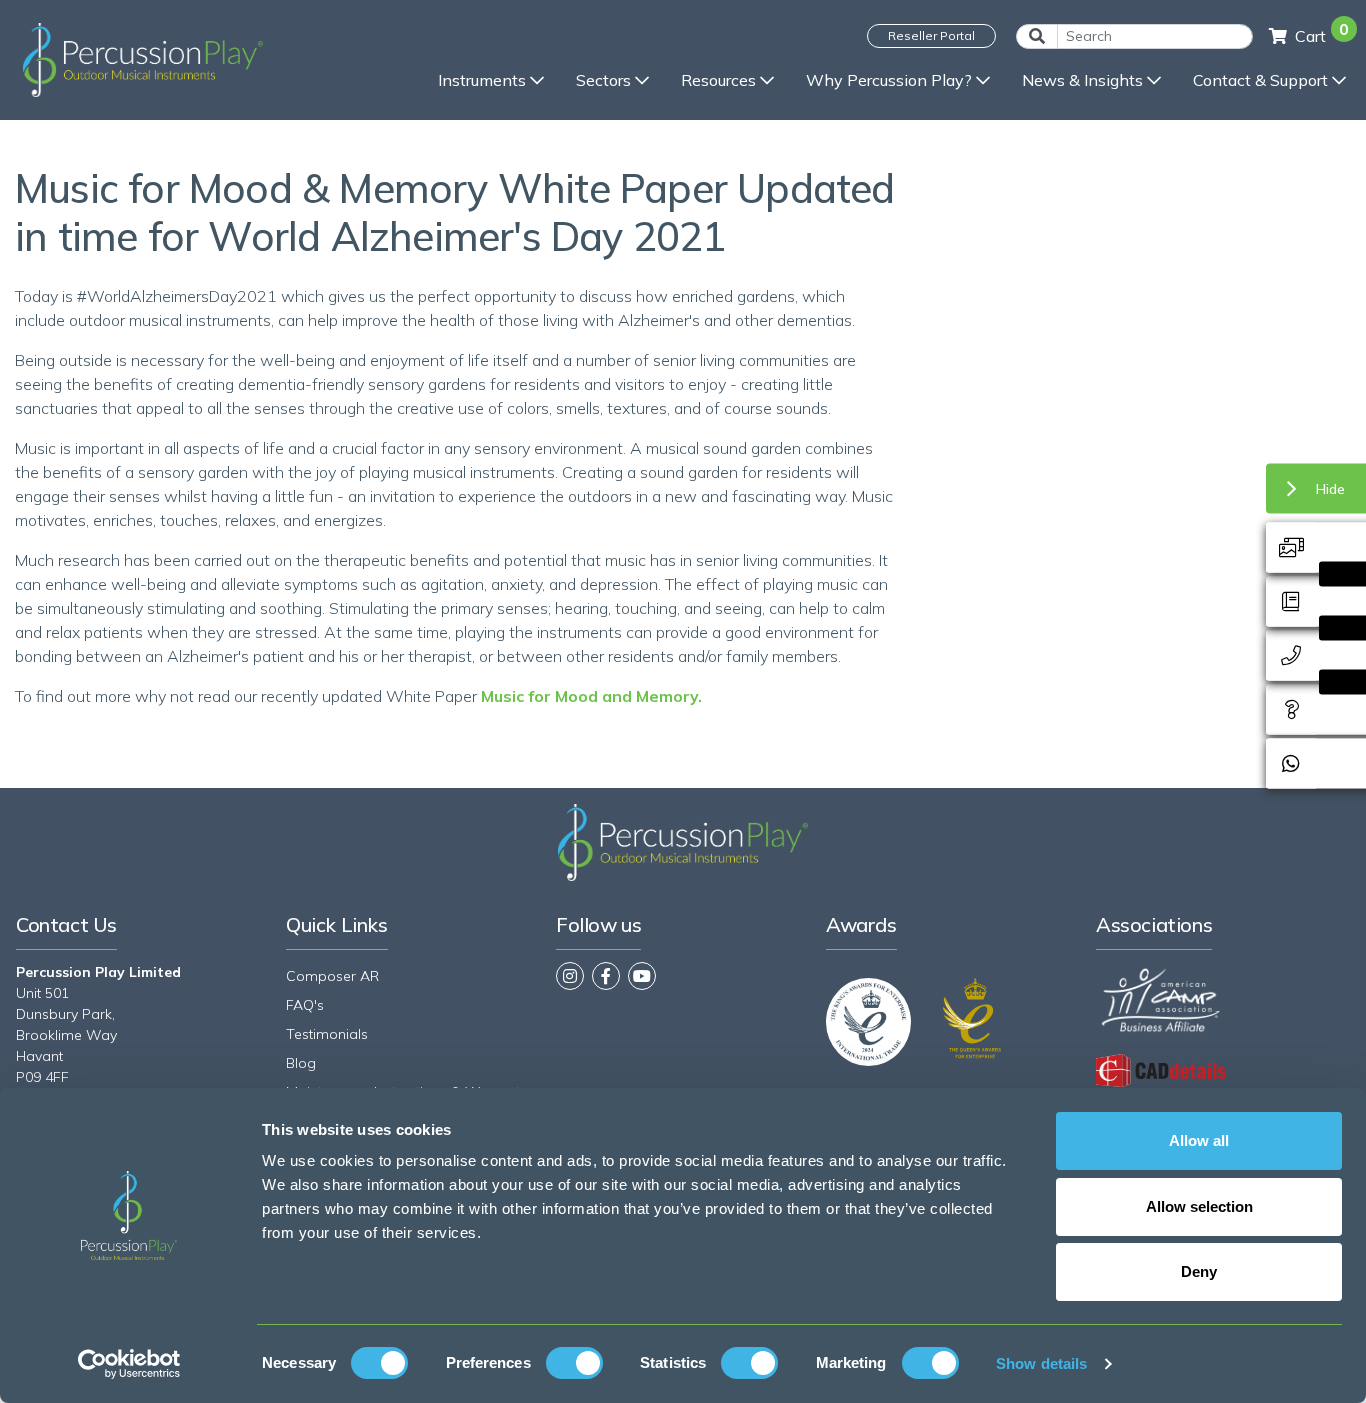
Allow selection (1199, 1206)
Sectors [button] (603, 80)
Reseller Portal (931, 35)
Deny (1199, 1271)
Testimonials (327, 1034)
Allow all (1199, 1140)
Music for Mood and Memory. (591, 696)
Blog (301, 1063)
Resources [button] (718, 80)
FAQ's (305, 1005)
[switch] (574, 1363)
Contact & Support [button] (1260, 80)
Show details (1041, 1363)
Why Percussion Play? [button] (889, 80)
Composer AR (332, 976)
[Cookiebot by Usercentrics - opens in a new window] (129, 1364)
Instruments (482, 80)
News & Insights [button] (1082, 80)
